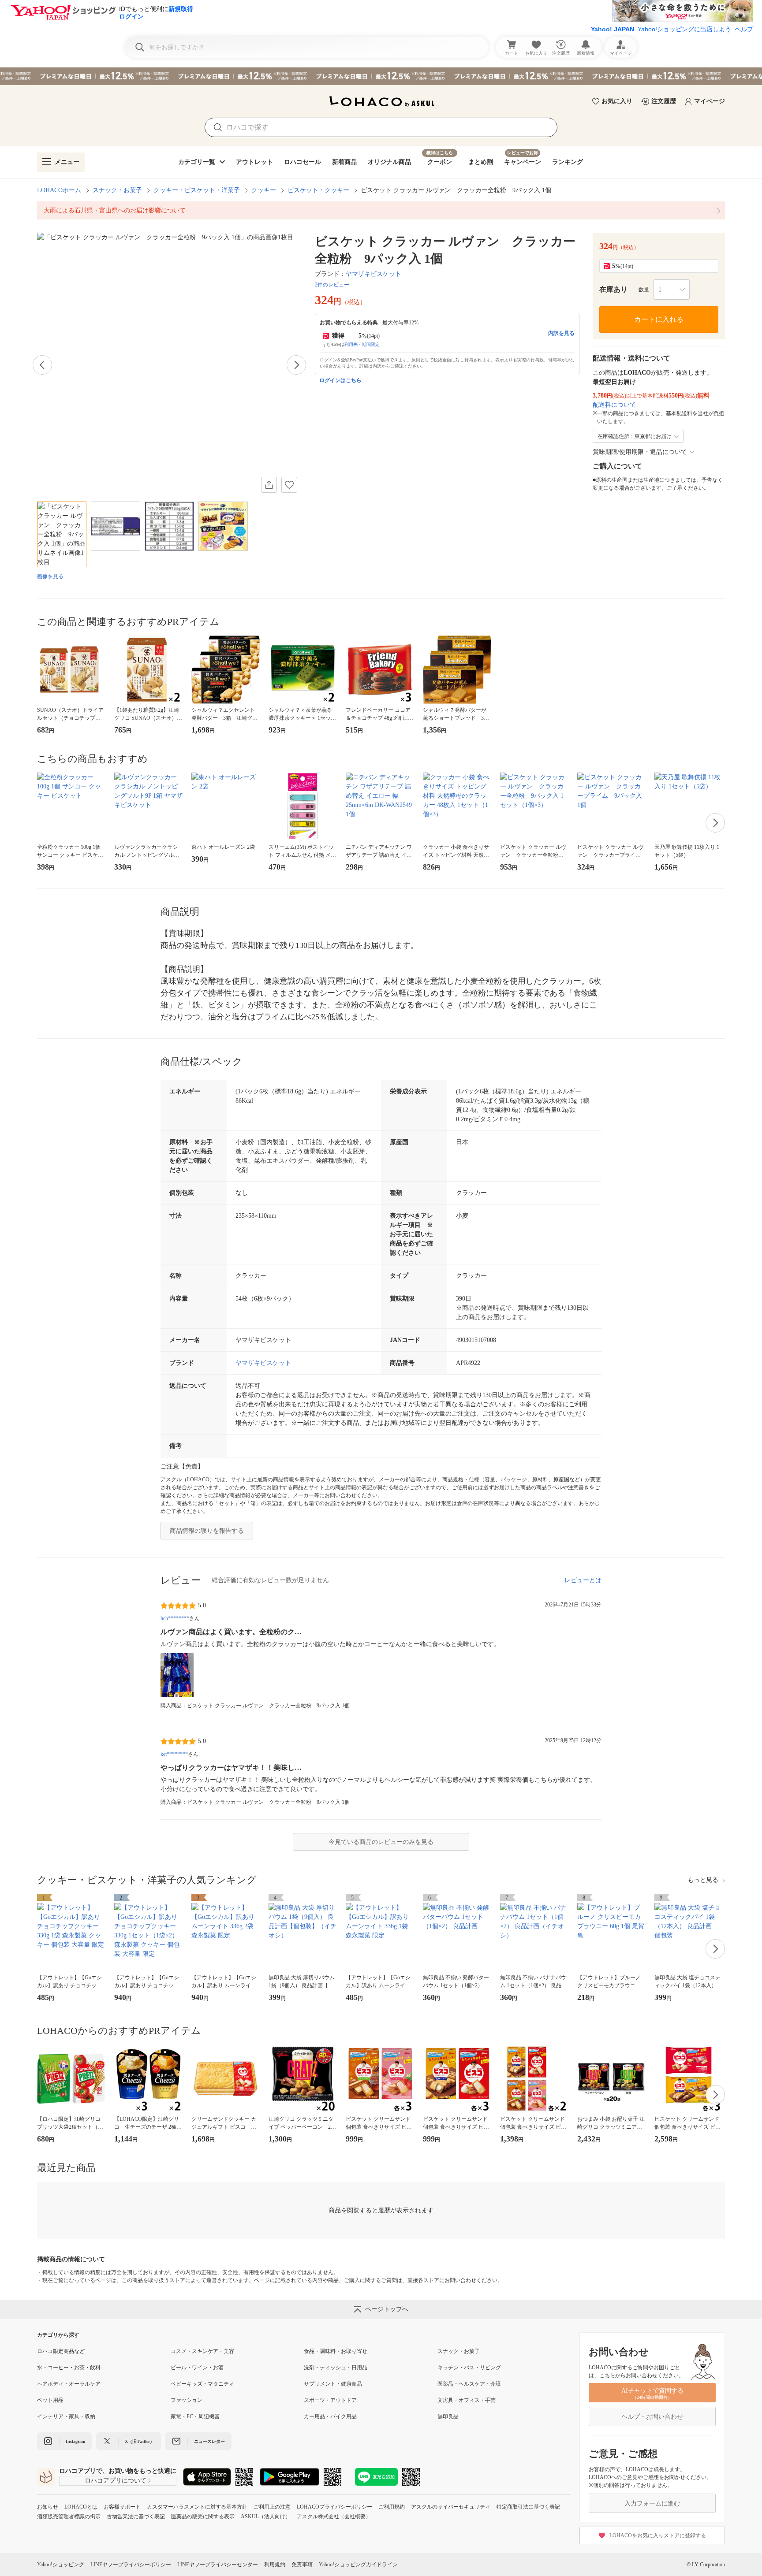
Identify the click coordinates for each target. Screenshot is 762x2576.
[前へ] (42, 365)
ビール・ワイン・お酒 (197, 2368)
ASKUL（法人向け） (266, 2517)
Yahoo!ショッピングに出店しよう (684, 29)
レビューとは (583, 1580)
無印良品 (448, 2416)
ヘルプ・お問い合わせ (652, 2417)
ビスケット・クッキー (318, 190)
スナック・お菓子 (117, 190)
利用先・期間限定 (362, 344)
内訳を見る (561, 333)
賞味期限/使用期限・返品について (640, 452)
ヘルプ (744, 29)
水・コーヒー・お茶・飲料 (69, 2368)
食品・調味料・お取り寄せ (336, 2351)
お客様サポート (122, 2507)
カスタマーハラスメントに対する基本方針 (197, 2507)
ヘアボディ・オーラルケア (69, 2384)
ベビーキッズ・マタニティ (202, 2384)
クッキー (264, 190)
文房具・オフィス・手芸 (467, 2400)
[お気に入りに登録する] (289, 485)
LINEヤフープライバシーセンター (218, 2565)
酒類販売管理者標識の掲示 (69, 2517)
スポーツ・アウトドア (330, 2400)
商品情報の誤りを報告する (207, 1531)
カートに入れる (659, 319)
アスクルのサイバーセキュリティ (451, 2507)
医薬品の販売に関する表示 (203, 2517)
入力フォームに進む (652, 2504)
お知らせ (48, 2507)
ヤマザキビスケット (374, 274)
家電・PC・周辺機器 (195, 2416)
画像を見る (50, 576)
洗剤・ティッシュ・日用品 (336, 2368)
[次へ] (296, 365)
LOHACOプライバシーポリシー (334, 2507)
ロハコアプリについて (116, 2481)
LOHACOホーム (59, 190)
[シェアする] (269, 485)
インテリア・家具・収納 (66, 2416)
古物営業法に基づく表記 (136, 2517)
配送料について (614, 405)
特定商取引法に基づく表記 (528, 2507)
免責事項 (302, 2565)
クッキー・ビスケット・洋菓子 (197, 190)
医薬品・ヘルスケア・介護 (469, 2384)
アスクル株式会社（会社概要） (334, 2517)
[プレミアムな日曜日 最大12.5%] (381, 76)
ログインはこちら (340, 380)
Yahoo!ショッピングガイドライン (358, 2565)
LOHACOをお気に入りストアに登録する (658, 2535)
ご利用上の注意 (272, 2507)
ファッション (187, 2400)
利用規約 (275, 2565)
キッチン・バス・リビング (469, 2368)
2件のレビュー (332, 285)
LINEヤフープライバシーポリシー (131, 2565)
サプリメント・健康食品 (333, 2384)
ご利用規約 (392, 2507)
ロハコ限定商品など (61, 2351)
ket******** (174, 1754)
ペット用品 (50, 2400)
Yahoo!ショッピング (61, 2565)
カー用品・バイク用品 (330, 2416)
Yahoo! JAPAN (613, 29)
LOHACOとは (81, 2507)
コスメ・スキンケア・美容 (202, 2351)
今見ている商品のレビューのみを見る (381, 1842)
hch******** (175, 1618)
